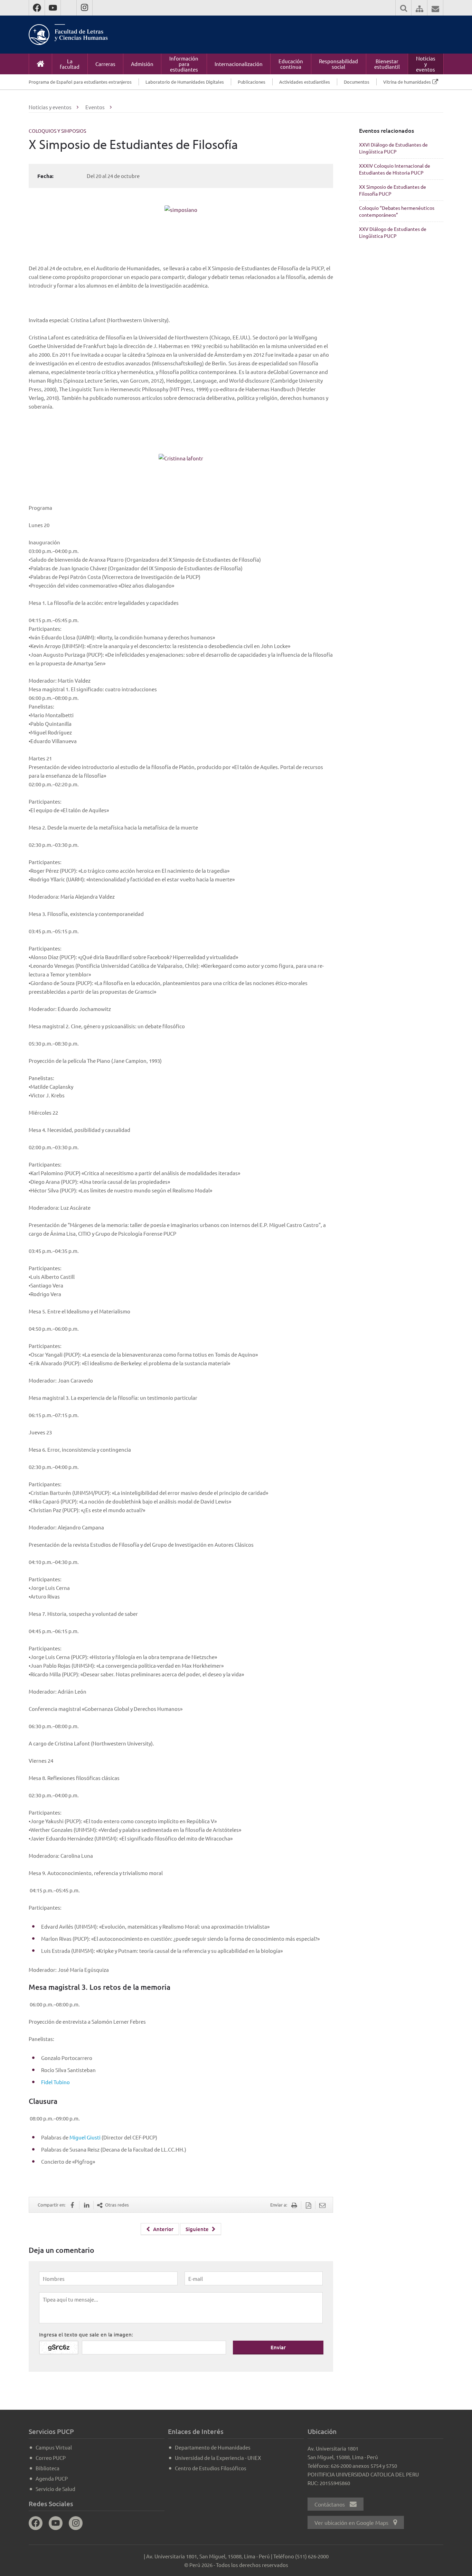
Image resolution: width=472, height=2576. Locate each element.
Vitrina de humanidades (407, 82)
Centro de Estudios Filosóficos (211, 2468)
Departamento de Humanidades (213, 2447)
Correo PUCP (51, 2458)
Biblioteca (48, 2468)
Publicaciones (252, 82)
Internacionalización (239, 64)
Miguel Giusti (85, 2137)
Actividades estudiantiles (305, 82)
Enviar (278, 2347)
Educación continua (291, 64)
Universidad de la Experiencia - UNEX (218, 2458)
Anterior (163, 2229)
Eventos (95, 107)
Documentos (357, 82)
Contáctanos (330, 2504)
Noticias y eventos (426, 64)
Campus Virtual (54, 2447)
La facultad (70, 64)
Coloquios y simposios (57, 131)
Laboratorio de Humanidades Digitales (185, 82)
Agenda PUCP (52, 2478)
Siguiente (198, 2229)
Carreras (105, 64)
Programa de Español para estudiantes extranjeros (80, 82)
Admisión (142, 64)
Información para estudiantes (184, 64)
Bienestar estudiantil (387, 64)
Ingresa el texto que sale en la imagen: (86, 2334)
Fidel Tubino (55, 2082)
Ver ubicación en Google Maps (352, 2522)
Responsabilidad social (338, 64)
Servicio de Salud (55, 2489)
